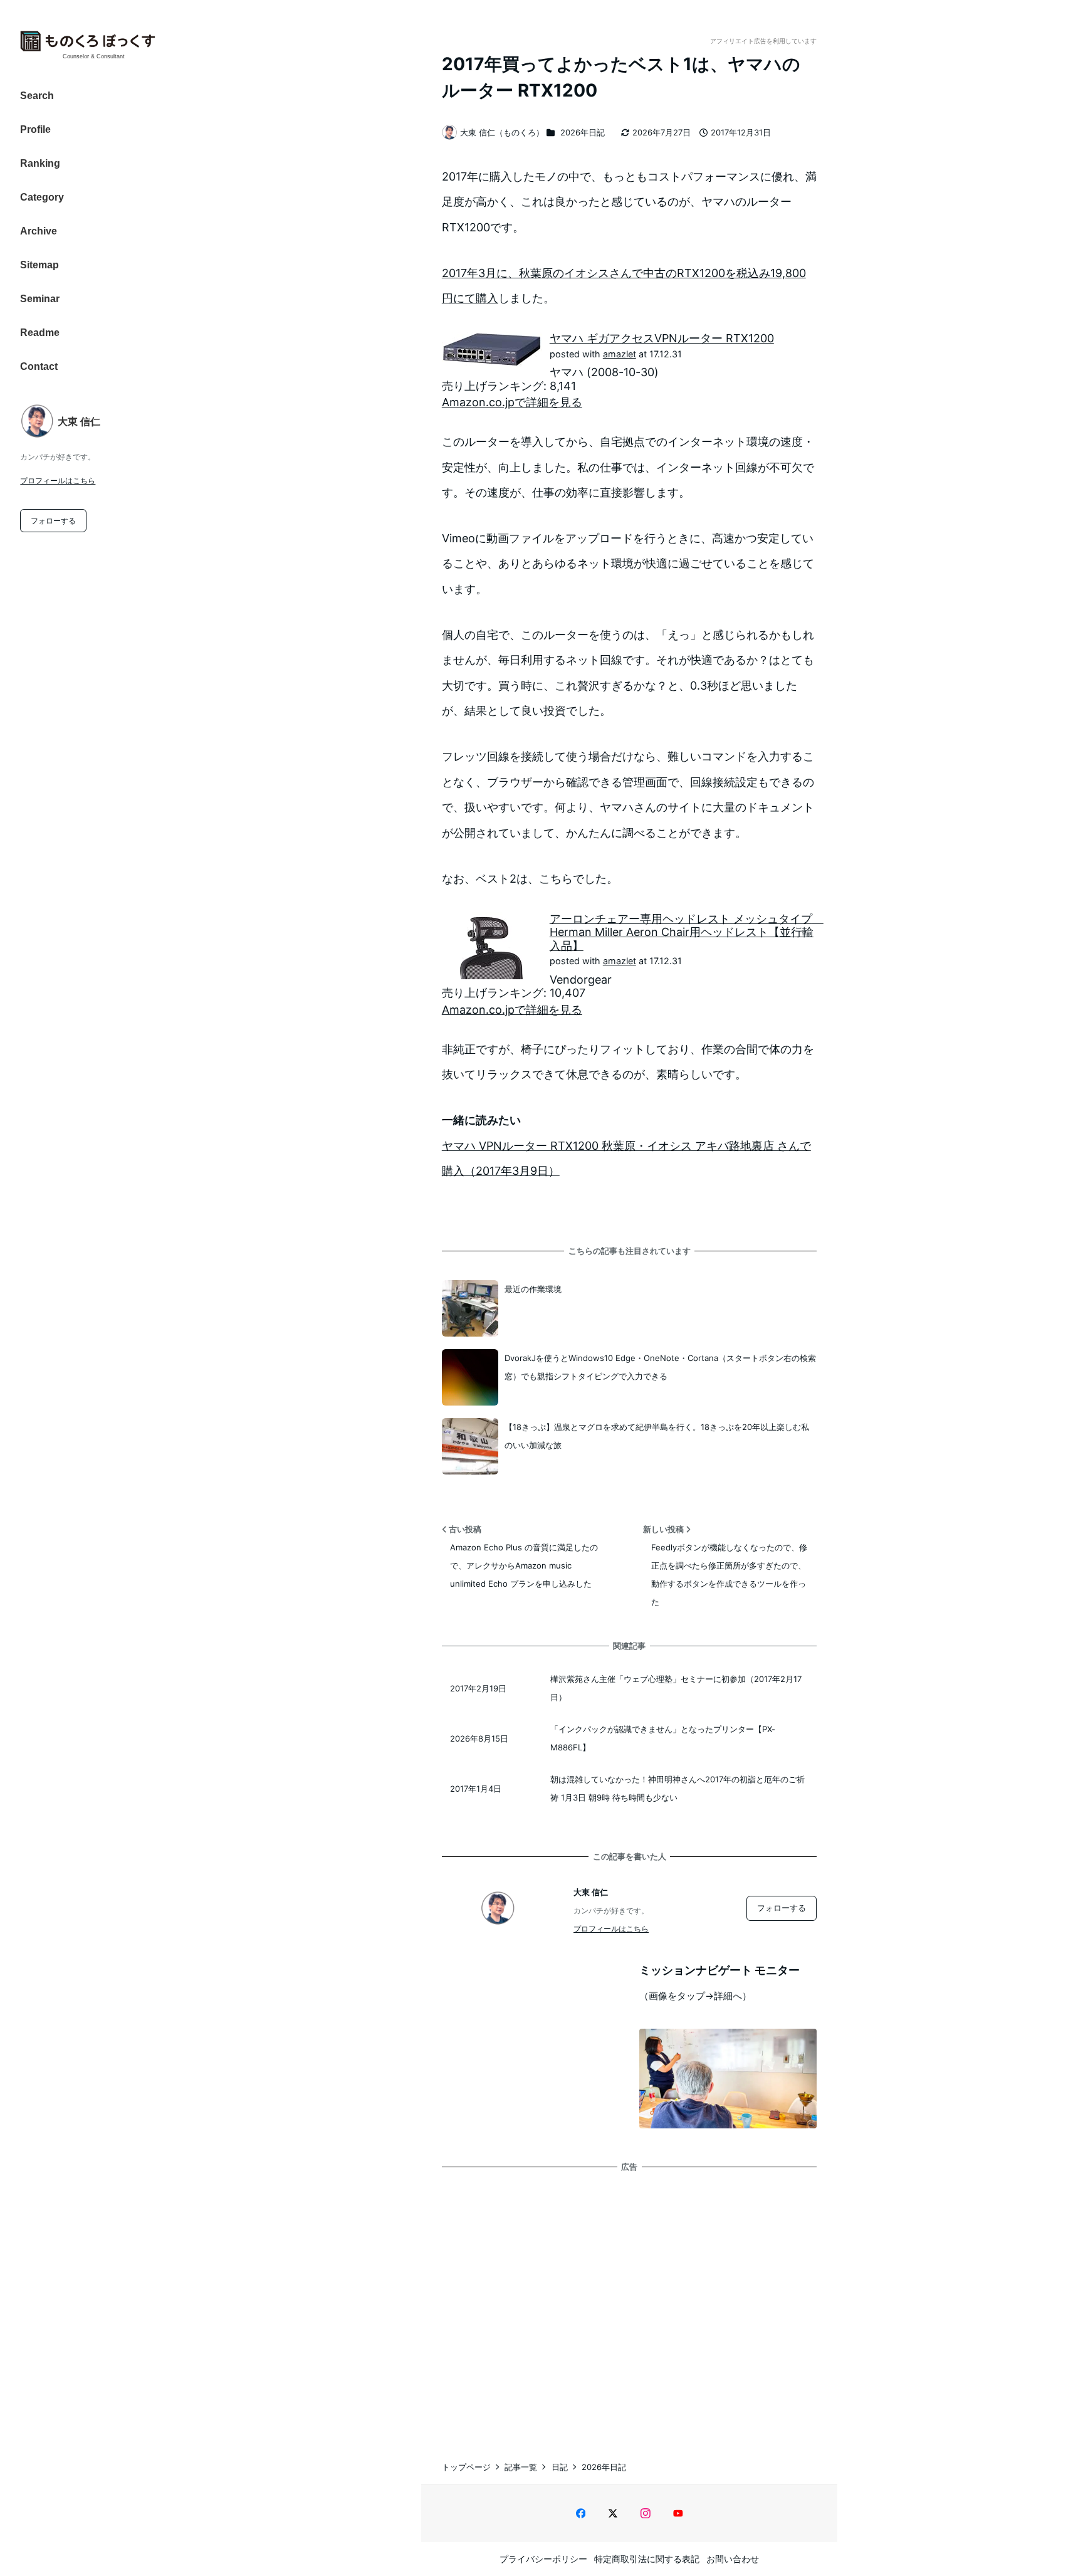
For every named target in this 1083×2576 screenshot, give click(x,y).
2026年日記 (583, 132)
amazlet (620, 354)
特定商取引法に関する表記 (647, 2559)
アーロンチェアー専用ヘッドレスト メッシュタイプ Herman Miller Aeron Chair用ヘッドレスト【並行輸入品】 (687, 932)
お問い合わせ (733, 2559)
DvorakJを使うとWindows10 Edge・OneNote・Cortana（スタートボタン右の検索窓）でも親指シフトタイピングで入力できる (660, 1367)
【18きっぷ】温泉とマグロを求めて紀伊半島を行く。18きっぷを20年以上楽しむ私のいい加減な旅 (657, 1436)
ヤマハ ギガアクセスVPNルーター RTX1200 (662, 338)
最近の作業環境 (533, 1289)
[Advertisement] (629, 2303)
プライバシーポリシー (543, 2559)
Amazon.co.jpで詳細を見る (512, 402)
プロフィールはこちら (58, 481)
